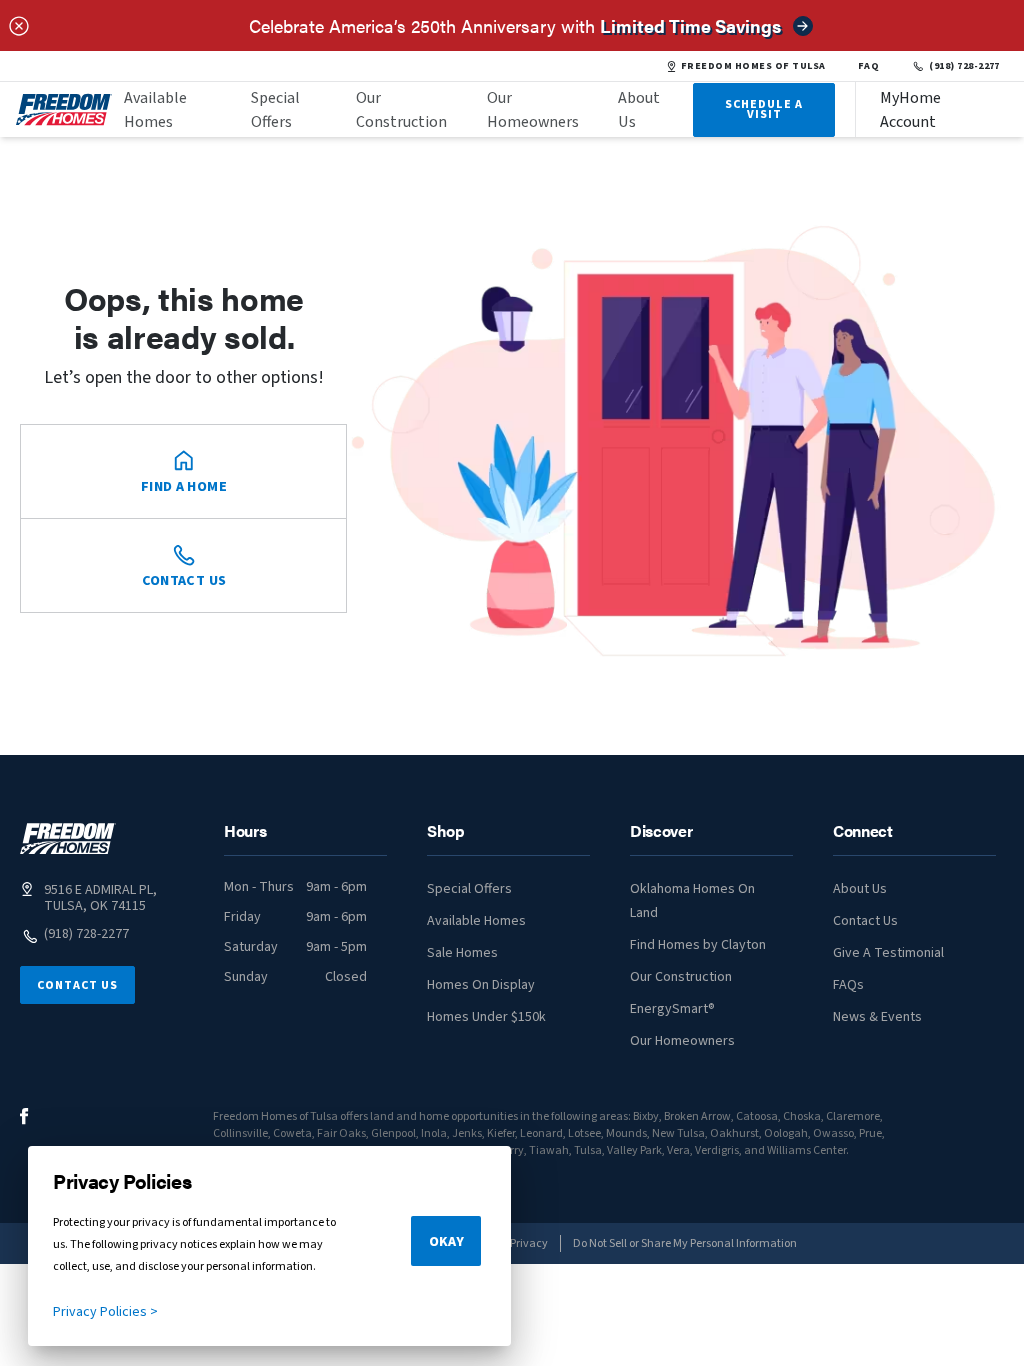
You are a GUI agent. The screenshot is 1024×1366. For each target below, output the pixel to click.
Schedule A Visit (764, 109)
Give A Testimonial (888, 953)
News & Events (877, 1017)
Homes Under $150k (486, 1017)
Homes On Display (481, 985)
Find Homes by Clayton (698, 945)
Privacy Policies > (105, 1312)
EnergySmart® (672, 1009)
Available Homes (155, 110)
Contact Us (77, 985)
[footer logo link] (68, 838)
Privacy (529, 1243)
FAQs (848, 985)
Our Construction (401, 110)
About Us (639, 110)
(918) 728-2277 (964, 66)
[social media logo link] (24, 1116)
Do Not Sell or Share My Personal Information (685, 1243)
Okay (446, 1242)
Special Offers (275, 110)
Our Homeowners (533, 110)
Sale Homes (462, 953)
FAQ (869, 66)
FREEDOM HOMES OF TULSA (753, 66)
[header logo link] (64, 109)
